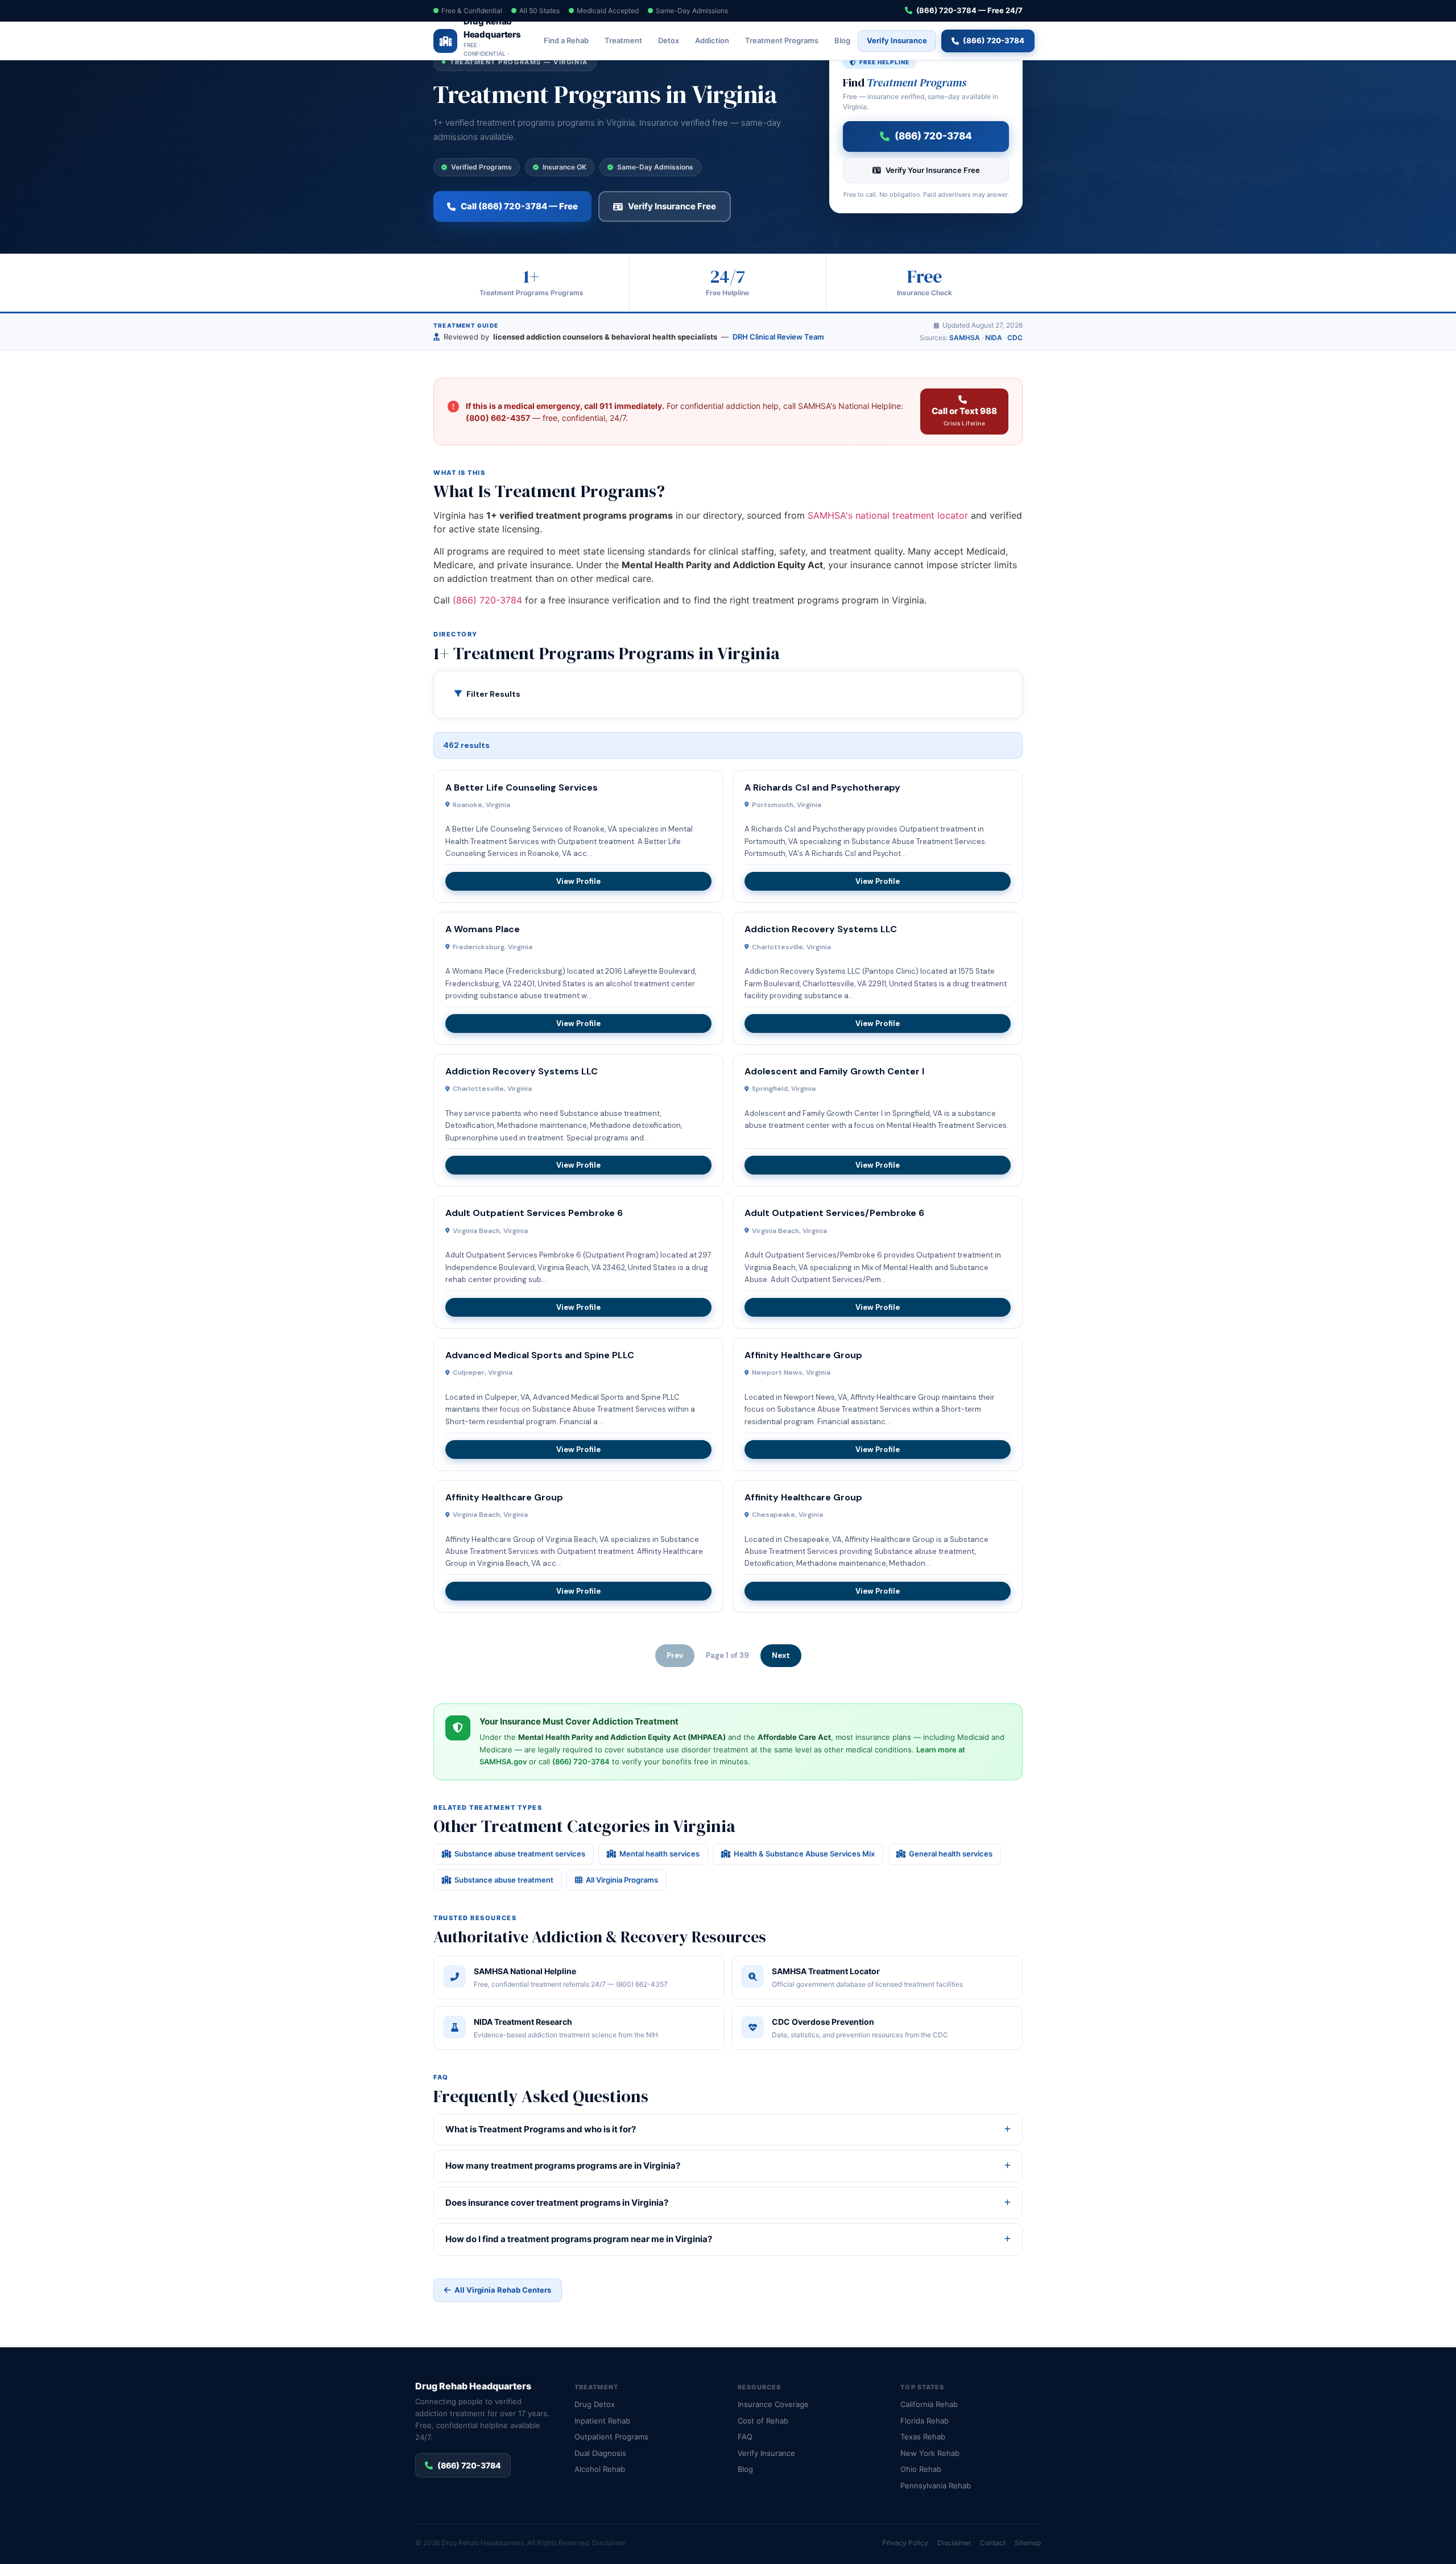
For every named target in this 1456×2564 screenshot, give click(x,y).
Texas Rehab (923, 2437)
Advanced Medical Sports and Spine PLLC (540, 1355)
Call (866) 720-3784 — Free (519, 206)
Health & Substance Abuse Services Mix (804, 1854)
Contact (993, 2543)
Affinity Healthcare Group (803, 1355)
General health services (951, 1854)
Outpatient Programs (611, 2437)
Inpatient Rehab (602, 2421)
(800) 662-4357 (498, 418)
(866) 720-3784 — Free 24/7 (969, 10)
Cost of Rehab (763, 2421)
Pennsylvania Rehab (936, 2486)
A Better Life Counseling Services (522, 787)
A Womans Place (483, 929)
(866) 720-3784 (994, 40)
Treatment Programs (782, 40)
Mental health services (659, 1854)
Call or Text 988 (964, 416)
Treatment (623, 40)
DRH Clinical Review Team (778, 337)
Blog (842, 40)
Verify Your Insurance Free (933, 170)
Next (781, 1655)
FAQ (745, 2437)
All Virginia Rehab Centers (503, 2290)
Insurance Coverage (773, 2404)
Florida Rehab (925, 2421)
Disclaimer (609, 2543)
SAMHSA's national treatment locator (888, 515)
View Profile (578, 881)
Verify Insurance (897, 40)
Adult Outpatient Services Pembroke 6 (534, 1213)
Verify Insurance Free (672, 206)
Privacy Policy (905, 2543)
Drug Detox (595, 2404)
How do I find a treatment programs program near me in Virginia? (579, 2239)
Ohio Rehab (921, 2469)
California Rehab (929, 2404)
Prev (675, 1655)
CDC (1015, 338)
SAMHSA (965, 338)
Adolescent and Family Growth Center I (834, 1071)
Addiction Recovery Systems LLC (821, 929)
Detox (669, 40)
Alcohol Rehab (600, 2469)
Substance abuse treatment (504, 1880)
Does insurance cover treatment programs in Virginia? (557, 2203)
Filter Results (493, 694)
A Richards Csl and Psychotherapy (822, 787)
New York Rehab (930, 2453)
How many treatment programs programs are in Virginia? (563, 2166)
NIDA (994, 338)
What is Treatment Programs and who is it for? (541, 2129)
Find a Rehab (566, 40)
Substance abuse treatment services (520, 1854)
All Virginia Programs (622, 1880)
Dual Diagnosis (600, 2453)
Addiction (712, 40)
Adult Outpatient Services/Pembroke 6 (834, 1213)
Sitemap (1028, 2543)
